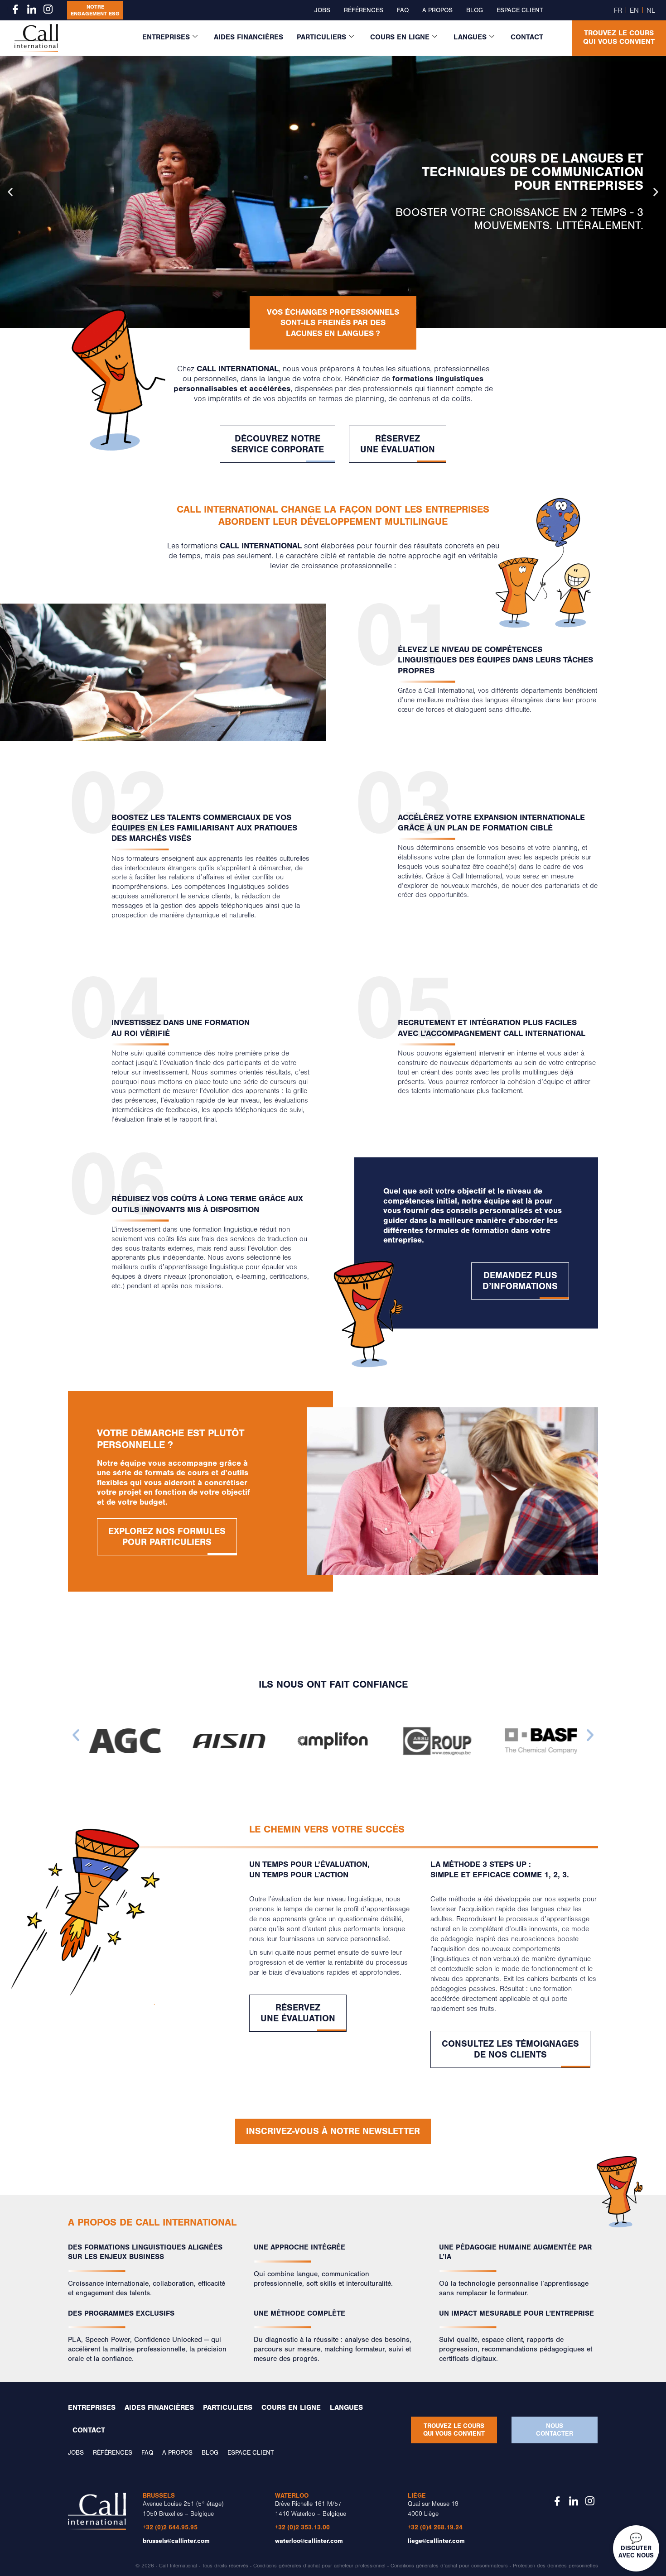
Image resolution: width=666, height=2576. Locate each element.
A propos (437, 10)
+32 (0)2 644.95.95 (170, 2527)
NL (651, 10)
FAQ (403, 10)
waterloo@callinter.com (309, 2541)
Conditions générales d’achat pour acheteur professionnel (319, 2566)
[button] (10, 192)
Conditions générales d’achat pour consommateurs (449, 2566)
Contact (527, 37)
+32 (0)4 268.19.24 (435, 2527)
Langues (470, 37)
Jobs (322, 10)
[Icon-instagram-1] (48, 9)
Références (364, 10)
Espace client (520, 10)
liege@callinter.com (436, 2541)
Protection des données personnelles (555, 2566)
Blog (475, 10)
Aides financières (249, 37)
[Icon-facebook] (15, 9)
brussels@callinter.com (176, 2541)
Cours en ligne (400, 37)
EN (634, 10)
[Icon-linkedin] (32, 9)
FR (618, 10)
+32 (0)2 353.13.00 (302, 2527)
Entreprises (166, 37)
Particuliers (321, 37)
